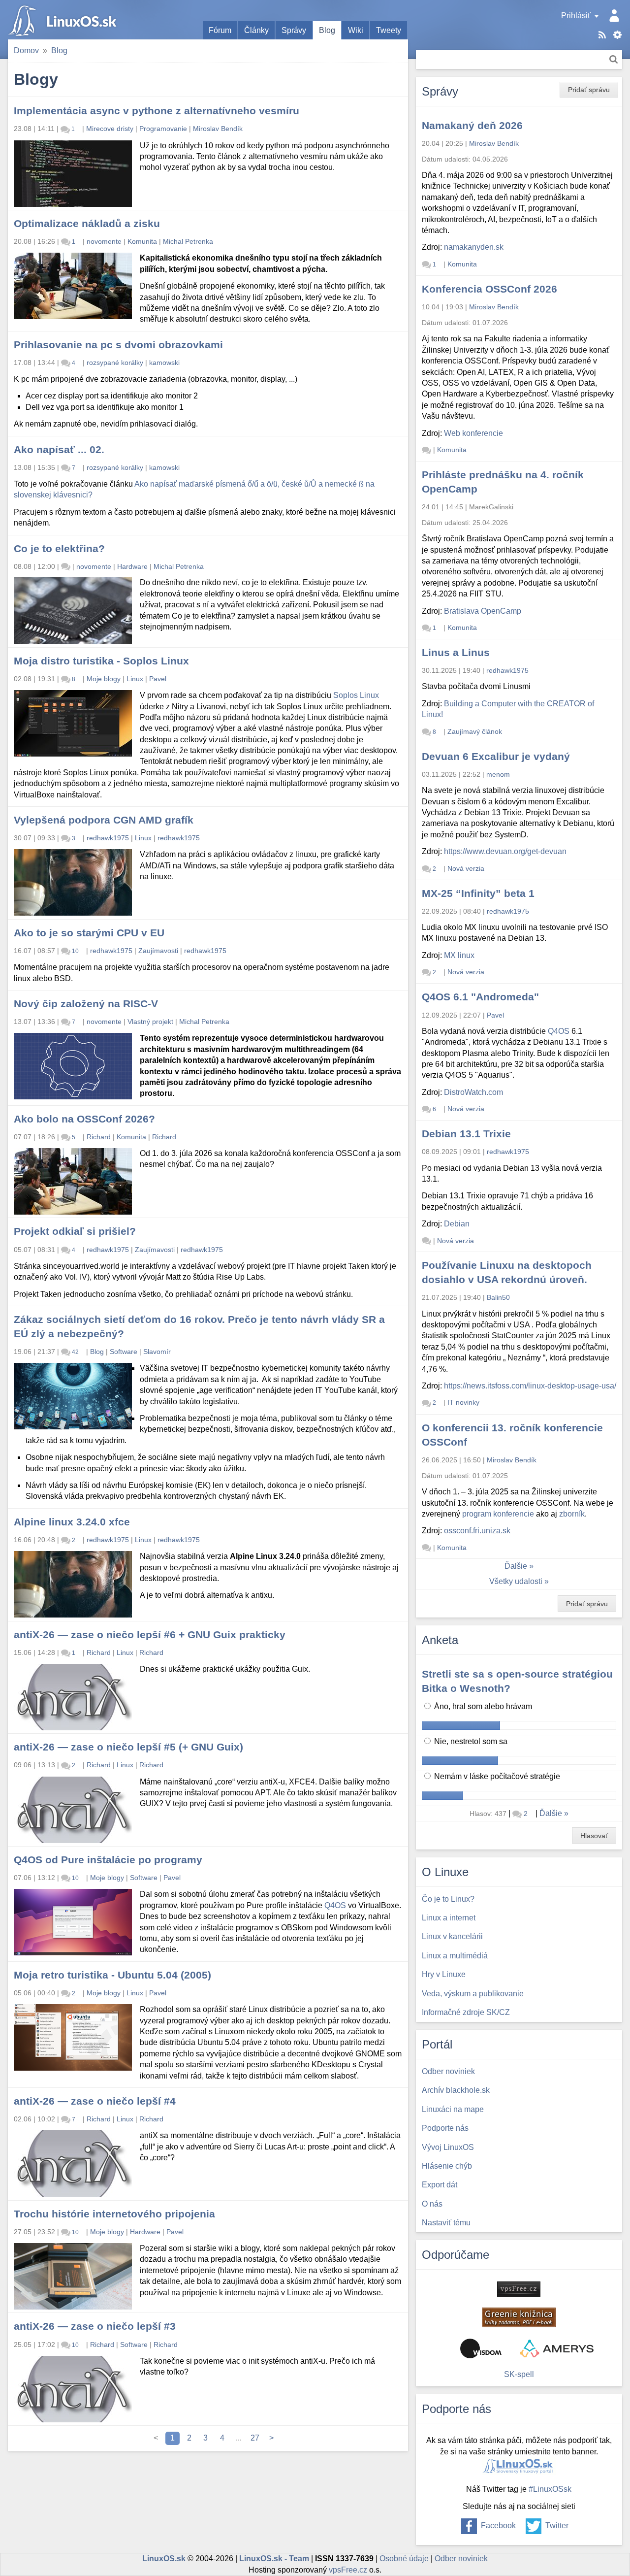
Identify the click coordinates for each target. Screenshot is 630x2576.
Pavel (158, 679)
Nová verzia (466, 868)
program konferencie (498, 1514)
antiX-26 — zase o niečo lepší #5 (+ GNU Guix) (128, 1747)
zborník (572, 1514)
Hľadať (614, 59)
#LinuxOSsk (550, 2489)
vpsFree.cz (348, 2570)
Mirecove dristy (110, 129)
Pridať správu (589, 90)
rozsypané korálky (115, 363)
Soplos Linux (356, 695)
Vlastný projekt (150, 1022)
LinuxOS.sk (64, 20)
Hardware (132, 566)
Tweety (389, 30)
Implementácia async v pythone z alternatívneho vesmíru (157, 111)
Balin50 (498, 1297)
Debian (457, 1224)
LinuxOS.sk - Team (274, 2559)
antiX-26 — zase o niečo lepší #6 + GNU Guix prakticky (150, 1635)
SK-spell (519, 2374)
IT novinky (463, 1402)
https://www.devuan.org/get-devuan (505, 851)
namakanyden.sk (474, 247)
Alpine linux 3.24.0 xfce (72, 1522)
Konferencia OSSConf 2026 (489, 289)
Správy (294, 30)
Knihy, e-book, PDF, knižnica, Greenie (519, 2317)
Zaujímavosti (158, 951)
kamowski (164, 363)
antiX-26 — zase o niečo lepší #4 (95, 2101)
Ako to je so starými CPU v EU (89, 933)
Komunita (142, 241)
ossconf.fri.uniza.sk (477, 1531)
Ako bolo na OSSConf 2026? (84, 1119)
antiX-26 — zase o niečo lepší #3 (95, 2326)
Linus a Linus (456, 652)
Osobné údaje (404, 2559)
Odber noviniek (461, 2559)
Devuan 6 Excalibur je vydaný (496, 756)
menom (498, 774)
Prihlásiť (576, 16)
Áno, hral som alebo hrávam (482, 1706)
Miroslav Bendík (218, 129)
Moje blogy (104, 679)
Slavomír (157, 1352)
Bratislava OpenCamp (483, 611)
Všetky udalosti (516, 1581)
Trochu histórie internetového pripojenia (114, 2214)
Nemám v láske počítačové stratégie (496, 1776)
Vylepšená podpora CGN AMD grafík (104, 820)
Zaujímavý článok (475, 731)
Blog (327, 30)
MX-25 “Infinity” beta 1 (478, 893)
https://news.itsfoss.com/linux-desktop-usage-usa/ (530, 1386)
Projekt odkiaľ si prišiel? (75, 1231)
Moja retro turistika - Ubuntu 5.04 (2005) (112, 1975)
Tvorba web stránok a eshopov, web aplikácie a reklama (557, 2348)
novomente (104, 241)
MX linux (459, 955)
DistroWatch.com (473, 1092)
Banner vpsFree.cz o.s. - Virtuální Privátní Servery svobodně (519, 2289)
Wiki (356, 30)
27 (255, 2438)
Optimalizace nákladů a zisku (87, 223)
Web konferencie (473, 433)
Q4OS (335, 1905)
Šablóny (617, 35)
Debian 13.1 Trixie (466, 1134)
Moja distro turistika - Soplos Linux (101, 661)
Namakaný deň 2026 (472, 125)
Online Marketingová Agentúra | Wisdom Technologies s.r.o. (481, 2348)
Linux (135, 679)
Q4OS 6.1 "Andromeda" (480, 997)
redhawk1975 (108, 838)
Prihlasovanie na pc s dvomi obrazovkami (118, 345)
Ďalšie (516, 1566)
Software (124, 1352)
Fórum (220, 30)
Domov (26, 50)
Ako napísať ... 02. (59, 449)
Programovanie (163, 129)
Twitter (557, 2526)
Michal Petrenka (188, 241)
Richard (99, 1137)
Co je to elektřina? (59, 548)
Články (256, 30)
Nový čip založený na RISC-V (86, 1004)
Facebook (498, 2526)
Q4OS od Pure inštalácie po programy (108, 1860)
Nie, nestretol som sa (470, 1741)
